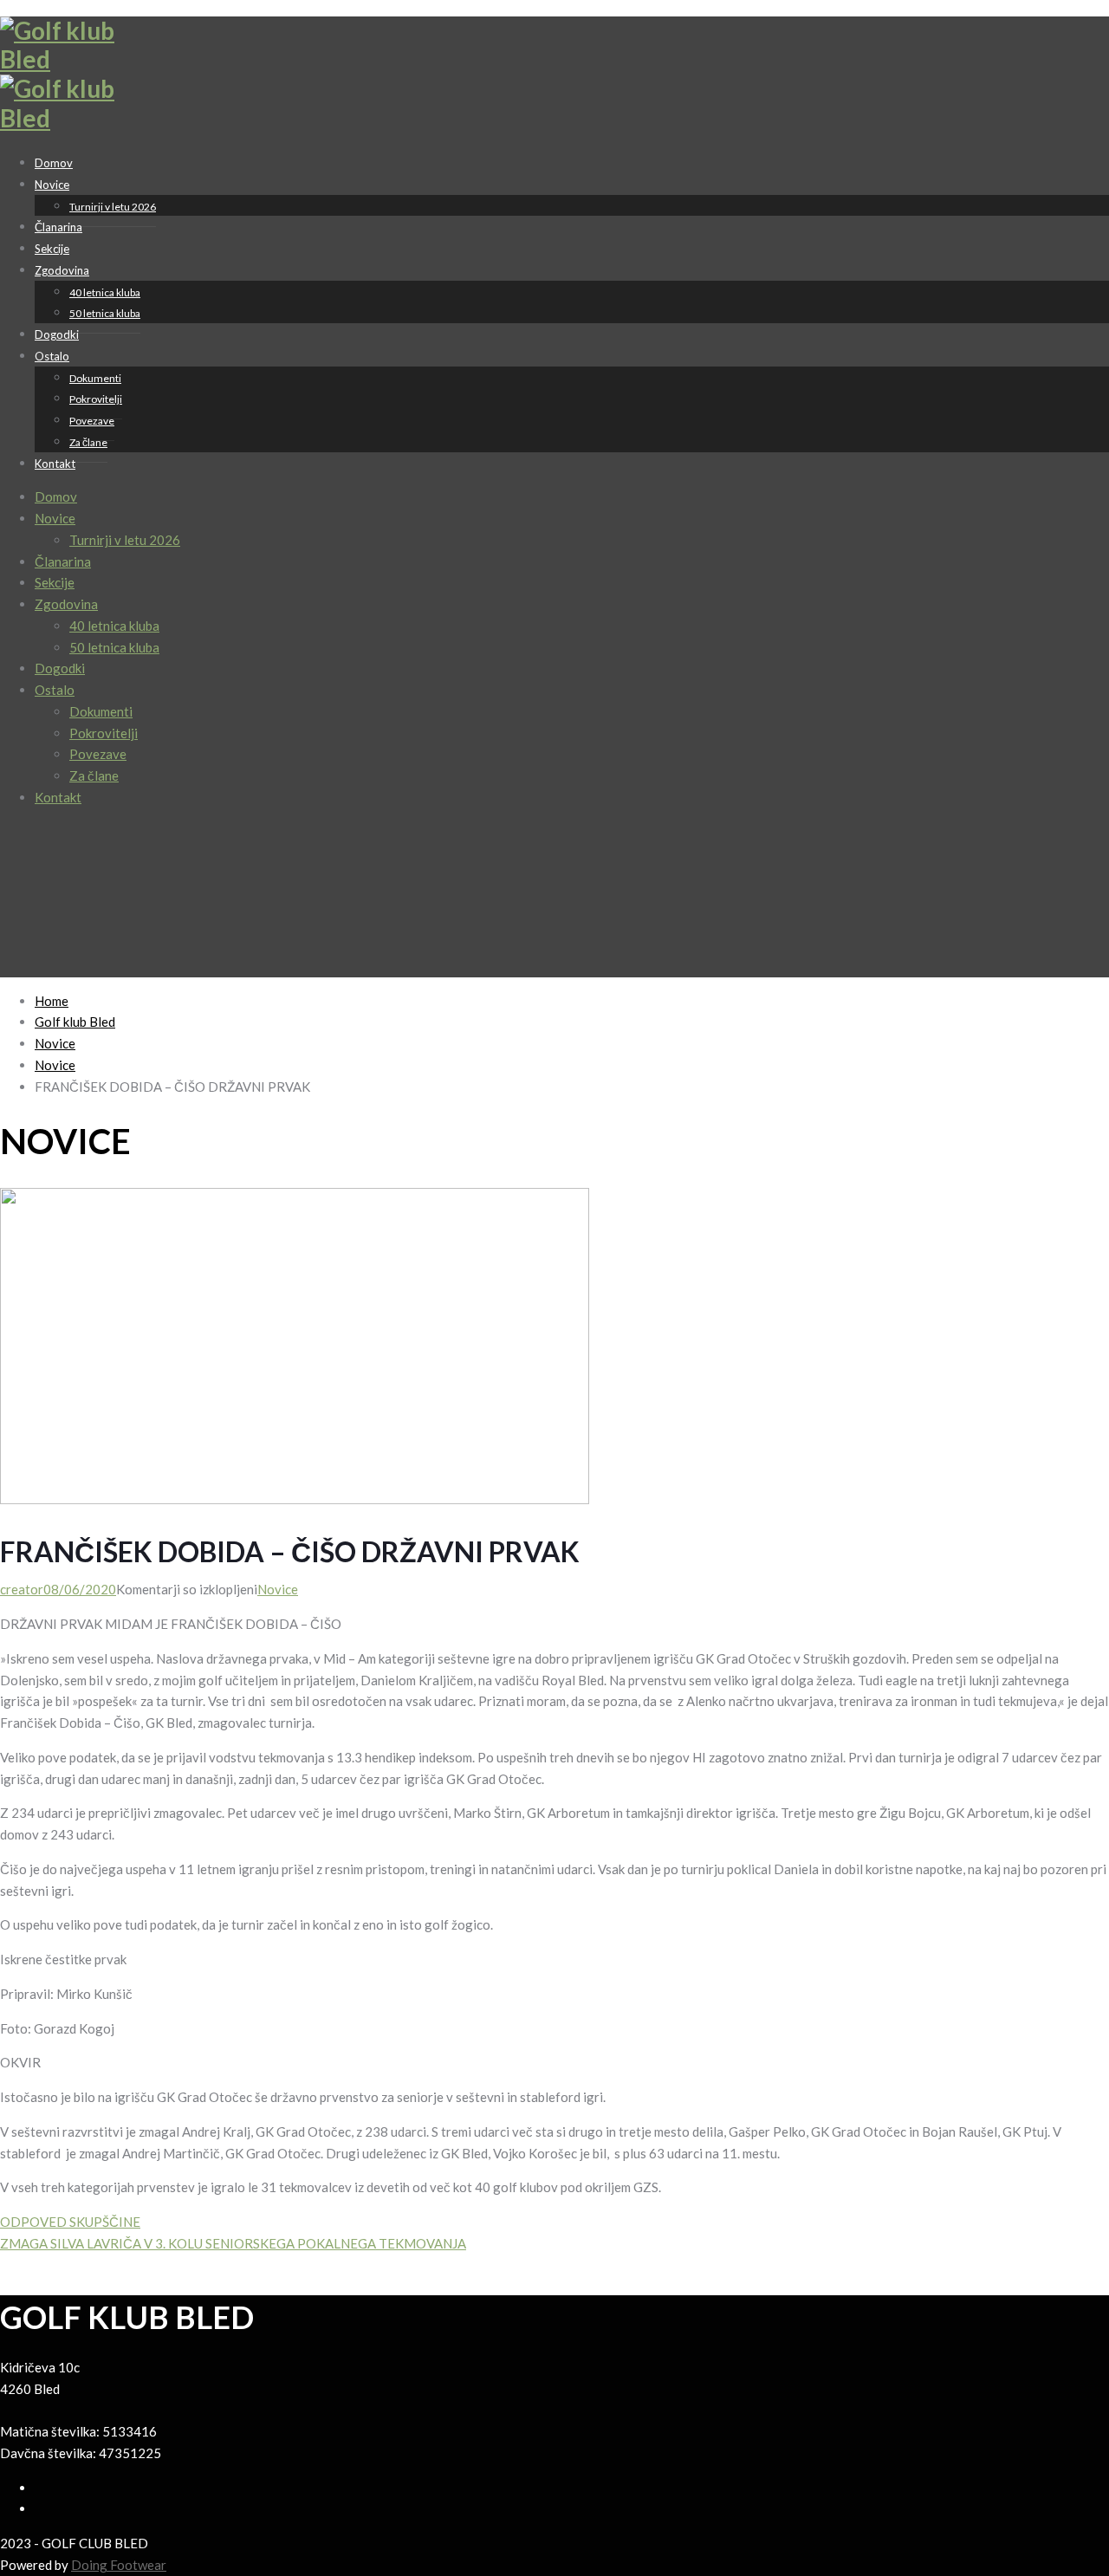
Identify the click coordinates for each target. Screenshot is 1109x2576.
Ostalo (52, 356)
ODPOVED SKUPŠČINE (70, 2222)
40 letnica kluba (105, 292)
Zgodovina (62, 270)
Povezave (92, 421)
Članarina (63, 561)
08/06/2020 (80, 1589)
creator (22, 1589)
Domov (56, 496)
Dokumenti (95, 378)
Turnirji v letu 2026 (113, 207)
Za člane (88, 442)
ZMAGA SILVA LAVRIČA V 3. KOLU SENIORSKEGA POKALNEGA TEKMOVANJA (233, 2243)
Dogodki (60, 668)
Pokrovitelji (96, 399)
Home (52, 1001)
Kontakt (55, 464)
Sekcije (55, 582)
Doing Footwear (119, 2565)
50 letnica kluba (105, 313)
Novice (52, 185)
